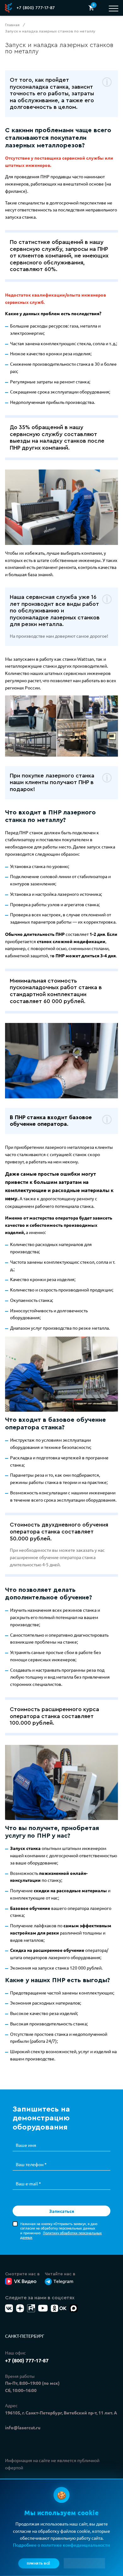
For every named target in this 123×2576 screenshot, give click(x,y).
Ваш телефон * (31, 2164)
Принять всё (39, 2563)
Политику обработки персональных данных (61, 2235)
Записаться (62, 2211)
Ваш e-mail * (28, 2183)
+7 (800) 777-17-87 (36, 8)
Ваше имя (26, 2145)
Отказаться (84, 2563)
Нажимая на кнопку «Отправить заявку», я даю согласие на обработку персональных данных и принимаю (61, 2230)
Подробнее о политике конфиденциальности (61, 2545)
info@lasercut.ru (23, 2427)
